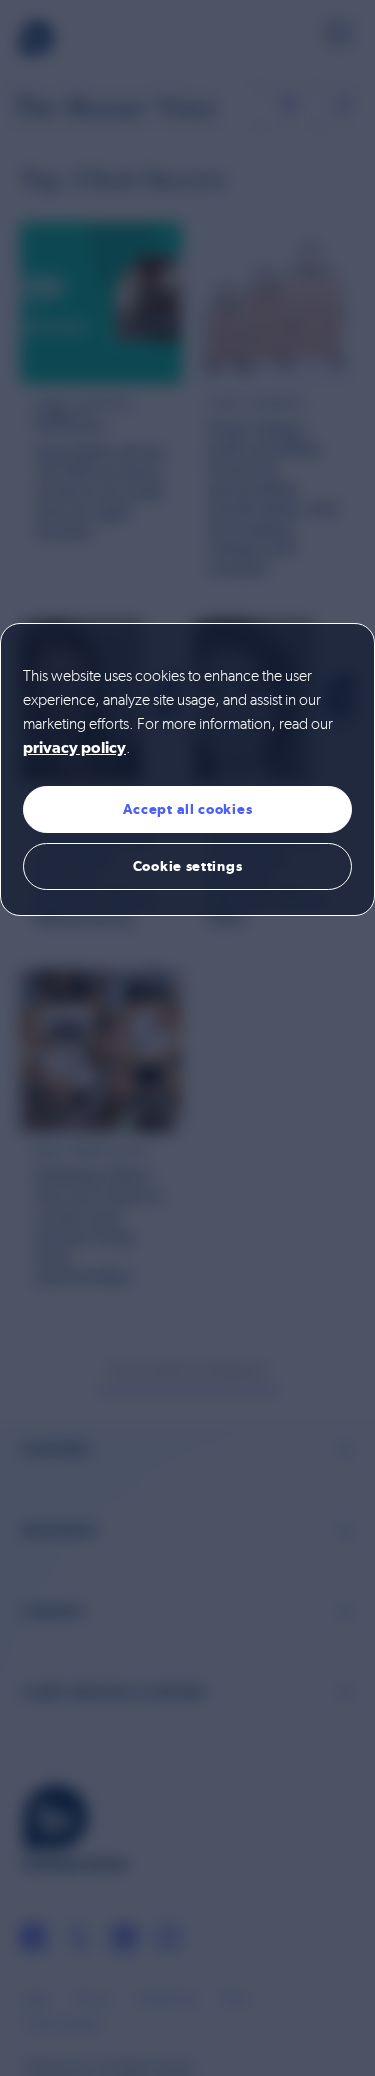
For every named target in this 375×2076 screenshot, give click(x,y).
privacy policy (74, 749)
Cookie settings (188, 866)
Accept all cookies (188, 809)
